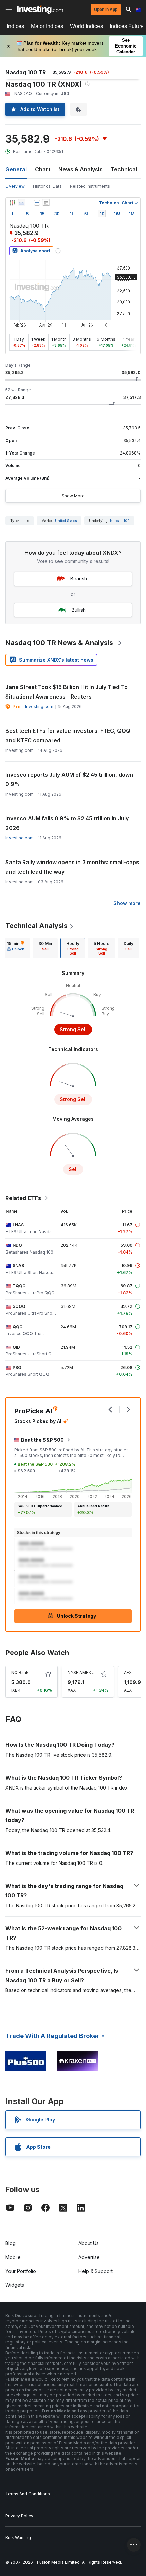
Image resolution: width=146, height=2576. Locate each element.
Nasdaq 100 (120, 521)
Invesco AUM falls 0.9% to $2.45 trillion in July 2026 (67, 823)
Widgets (15, 2285)
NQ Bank (20, 1673)
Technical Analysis (36, 926)
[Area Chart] (22, 203)
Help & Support (96, 2271)
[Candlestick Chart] (12, 203)
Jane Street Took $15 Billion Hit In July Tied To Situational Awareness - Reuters (67, 692)
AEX (128, 1673)
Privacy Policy (19, 2516)
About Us (89, 2243)
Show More (73, 496)
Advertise (89, 2257)
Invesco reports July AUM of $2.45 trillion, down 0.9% (69, 779)
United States (66, 521)
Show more (127, 903)
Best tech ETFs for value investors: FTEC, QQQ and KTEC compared (68, 736)
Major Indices (47, 26)
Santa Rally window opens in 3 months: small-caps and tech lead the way (72, 867)
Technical (124, 169)
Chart (43, 169)
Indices (15, 26)
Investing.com (39, 707)
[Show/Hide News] (46, 203)
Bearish (79, 579)
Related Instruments (90, 186)
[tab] (16, 948)
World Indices (86, 26)
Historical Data (47, 186)
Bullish (79, 610)
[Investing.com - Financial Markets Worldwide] (40, 10)
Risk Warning (18, 2537)
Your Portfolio (21, 2271)
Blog (11, 2243)
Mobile (13, 2257)
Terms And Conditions (28, 2494)
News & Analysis (80, 169)
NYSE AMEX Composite (91, 1673)
